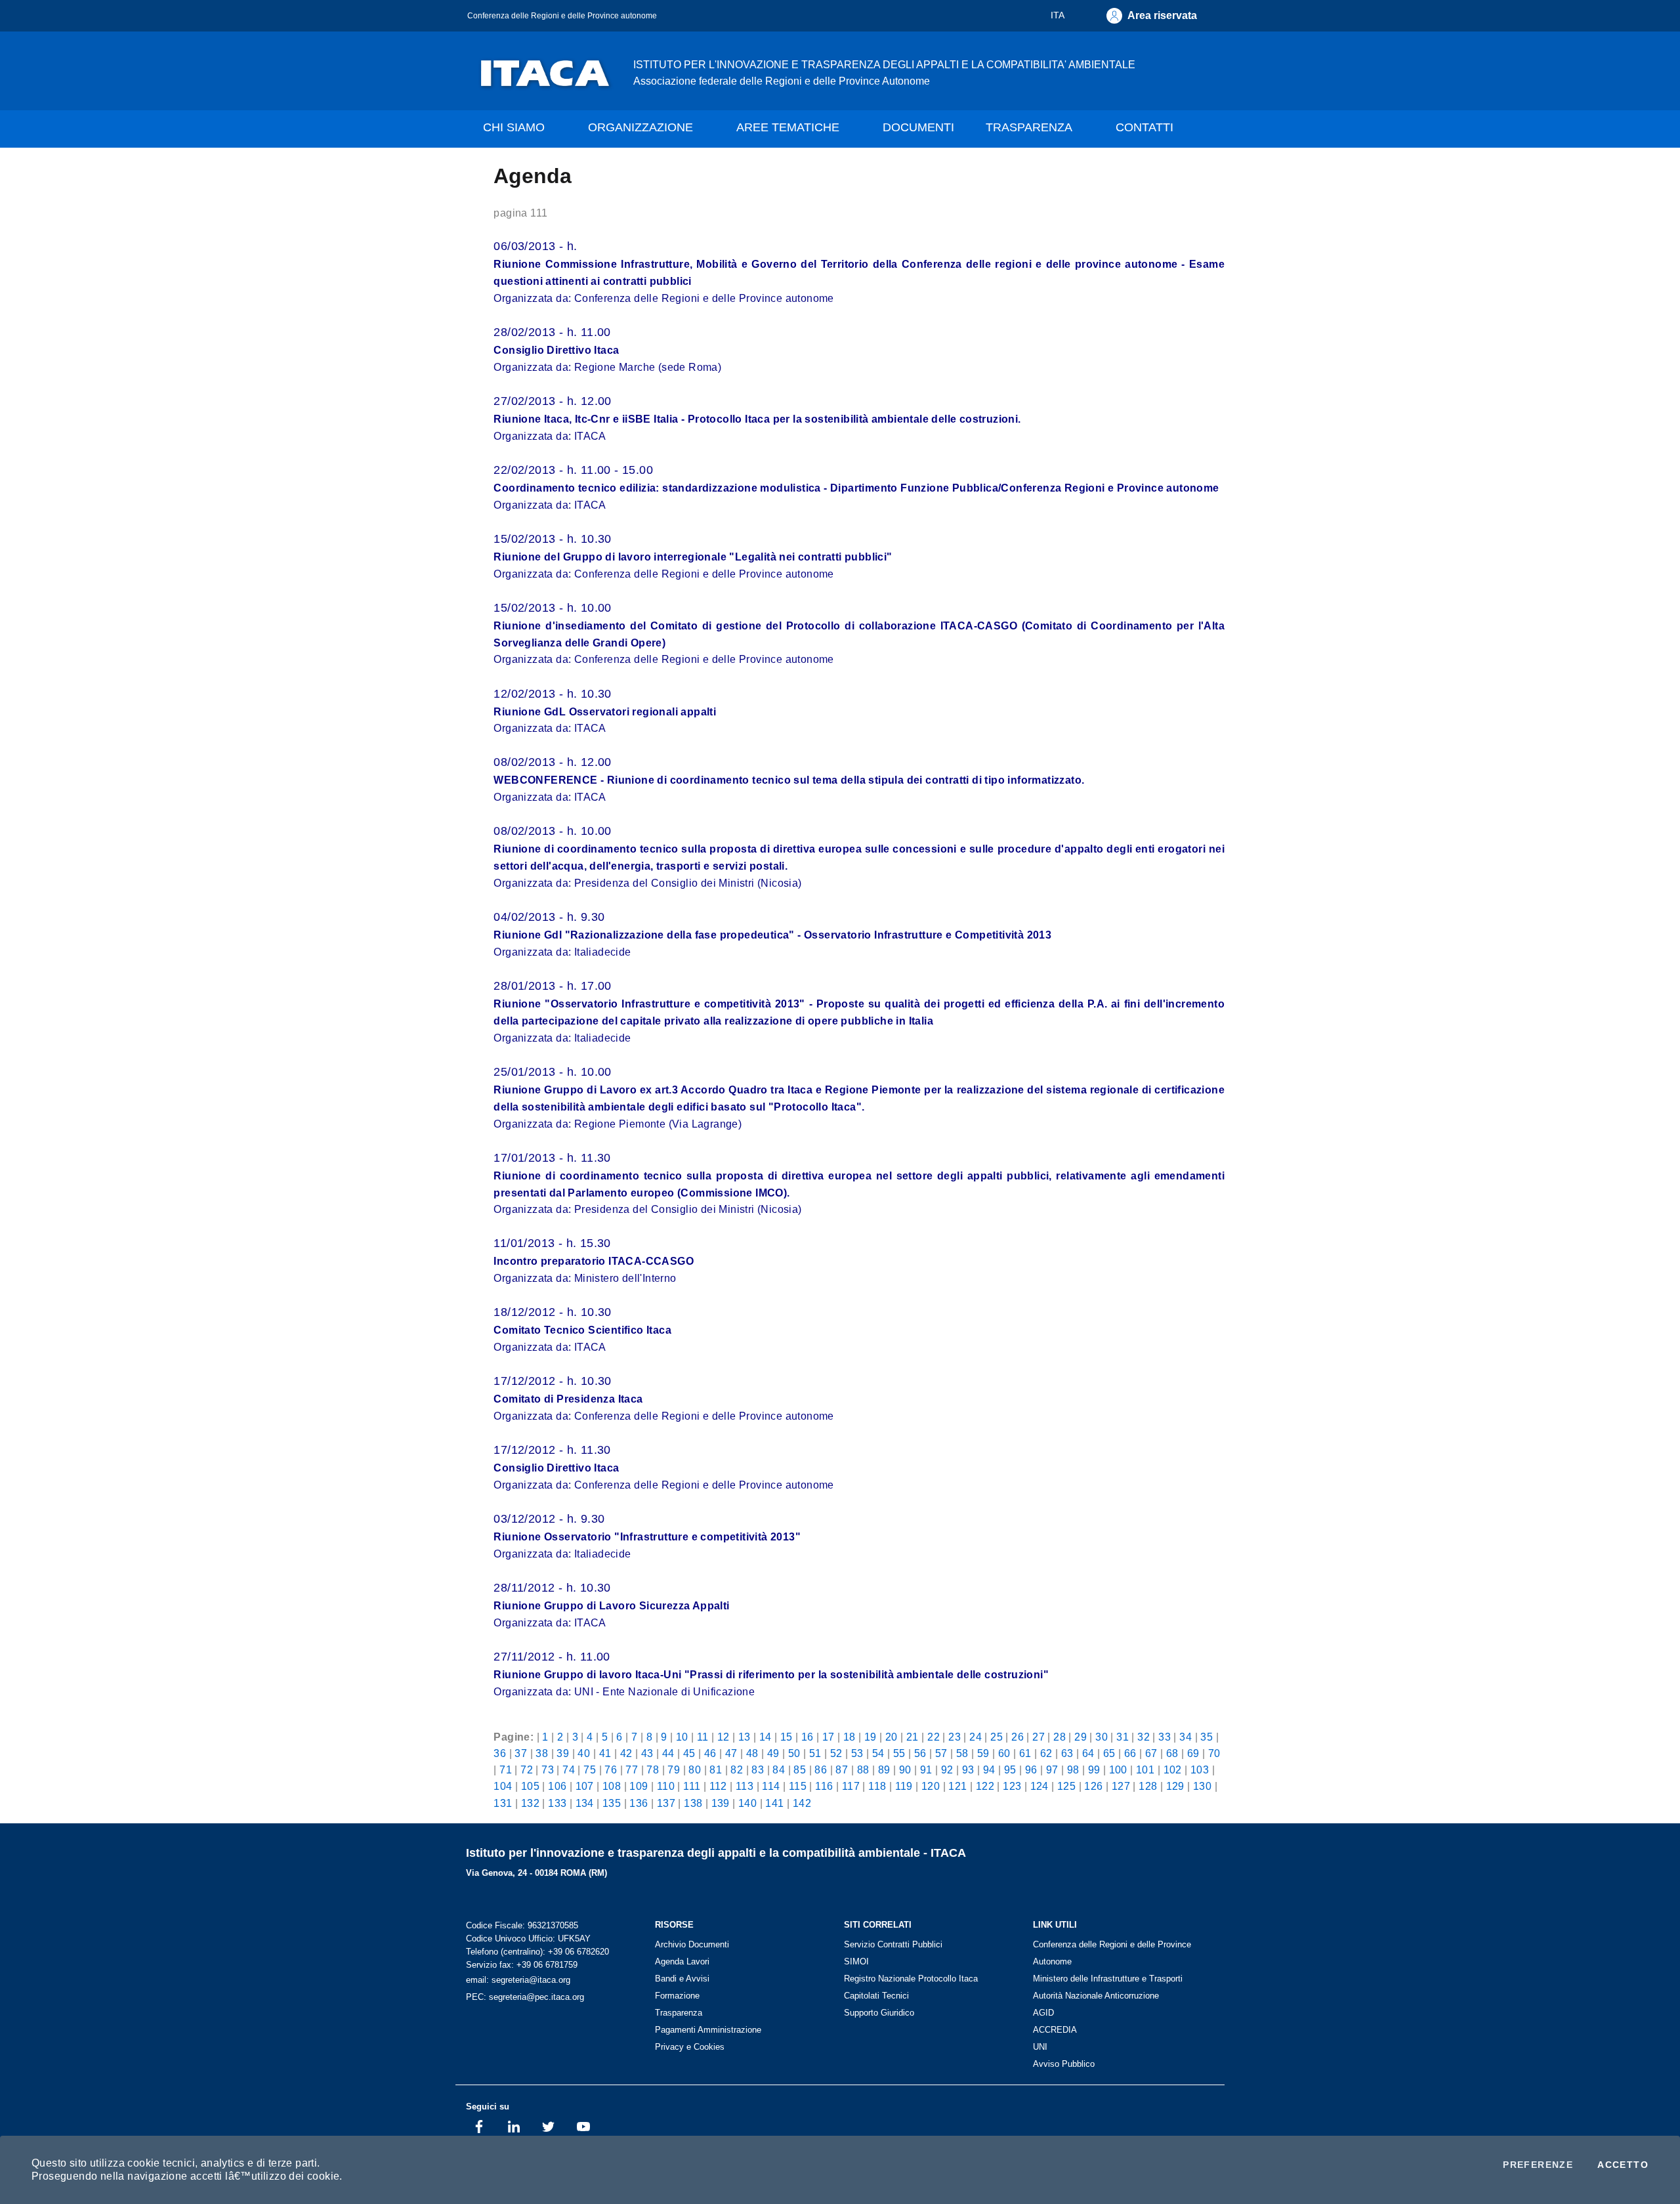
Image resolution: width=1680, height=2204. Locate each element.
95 (1010, 1770)
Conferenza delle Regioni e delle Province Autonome (1112, 1953)
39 (563, 1753)
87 (842, 1770)
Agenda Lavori (682, 1961)
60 (1004, 1753)
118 (877, 1786)
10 (682, 1737)
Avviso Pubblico (1064, 2064)
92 (947, 1770)
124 (1039, 1786)
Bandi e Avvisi (682, 1979)
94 (989, 1770)
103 (1200, 1770)
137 (666, 1803)
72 (527, 1770)
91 (926, 1770)
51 (815, 1753)
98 (1073, 1770)
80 (695, 1770)
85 (800, 1770)
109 (639, 1786)
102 (1173, 1770)
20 (892, 1737)
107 (585, 1786)
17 (829, 1737)
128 (1148, 1786)
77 (632, 1770)
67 (1151, 1753)
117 (851, 1786)
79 (674, 1770)
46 (710, 1753)
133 (557, 1803)
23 (955, 1737)
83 (758, 1770)
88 (863, 1770)
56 (920, 1753)
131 (503, 1803)
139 (721, 1803)
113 (745, 1786)
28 (1060, 1737)
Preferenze (1538, 2165)
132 (530, 1803)
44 (668, 1753)
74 (569, 1770)
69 (1193, 1753)
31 (1123, 1737)
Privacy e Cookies (690, 2047)
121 (957, 1786)
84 (779, 1770)
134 (585, 1803)
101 (1145, 1770)
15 (787, 1737)
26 (1018, 1737)
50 (794, 1753)
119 (904, 1786)
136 (639, 1803)
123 (1012, 1786)
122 (985, 1786)
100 (1118, 1770)
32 (1144, 1737)
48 (752, 1753)
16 (808, 1737)
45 (689, 1753)
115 (798, 1786)
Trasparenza (679, 2013)
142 (802, 1803)
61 (1025, 1753)
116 (824, 1786)
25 (997, 1737)
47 (731, 1753)
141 (774, 1803)
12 (724, 1737)
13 (745, 1737)
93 (968, 1770)
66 (1130, 1753)
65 (1109, 1753)
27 (1039, 1737)
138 (693, 1803)
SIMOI (856, 1961)
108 (612, 1786)
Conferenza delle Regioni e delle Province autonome (562, 15)
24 (976, 1737)
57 (941, 1753)
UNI (1040, 2047)
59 (983, 1753)
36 (500, 1753)
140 (747, 1803)
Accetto (1623, 2165)
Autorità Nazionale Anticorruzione (1096, 1996)
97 (1052, 1770)
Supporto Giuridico (879, 2013)
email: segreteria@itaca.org (518, 1980)
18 (850, 1737)
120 (931, 1786)
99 (1094, 1770)
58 (962, 1753)
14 (766, 1737)
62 (1046, 1753)
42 (626, 1753)
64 (1088, 1753)
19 (871, 1737)
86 (821, 1770)
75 (590, 1770)
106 (557, 1786)
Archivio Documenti (692, 1944)
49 (773, 1753)
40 (584, 1753)
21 (913, 1737)
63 (1067, 1753)
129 (1175, 1786)
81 (716, 1770)
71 (506, 1770)
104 (503, 1786)
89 (884, 1770)
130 (1202, 1786)
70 (1214, 1753)
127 (1121, 1786)
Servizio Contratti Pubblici (893, 1944)
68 (1172, 1753)
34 (1186, 1737)
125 (1066, 1786)
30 (1102, 1737)
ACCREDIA (1055, 2030)
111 (692, 1786)
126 (1093, 1786)
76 (611, 1770)
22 (934, 1737)
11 (703, 1737)
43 (647, 1753)
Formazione (677, 1996)
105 (530, 1786)
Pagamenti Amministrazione (708, 2030)
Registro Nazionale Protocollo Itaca (911, 1979)
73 (548, 1770)
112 (718, 1786)
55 (899, 1753)
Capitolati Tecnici (876, 1996)
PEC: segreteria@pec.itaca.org (525, 1997)
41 (605, 1753)
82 (737, 1770)
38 (542, 1753)
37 (521, 1753)
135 (612, 1803)
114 (771, 1786)
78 (653, 1770)
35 (1207, 1737)
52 (836, 1753)
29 (1081, 1737)
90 (905, 1770)
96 (1031, 1770)
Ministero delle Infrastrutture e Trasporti (1108, 1979)
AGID (1043, 2013)
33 (1165, 1737)
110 (666, 1786)
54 (878, 1753)
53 (857, 1753)
